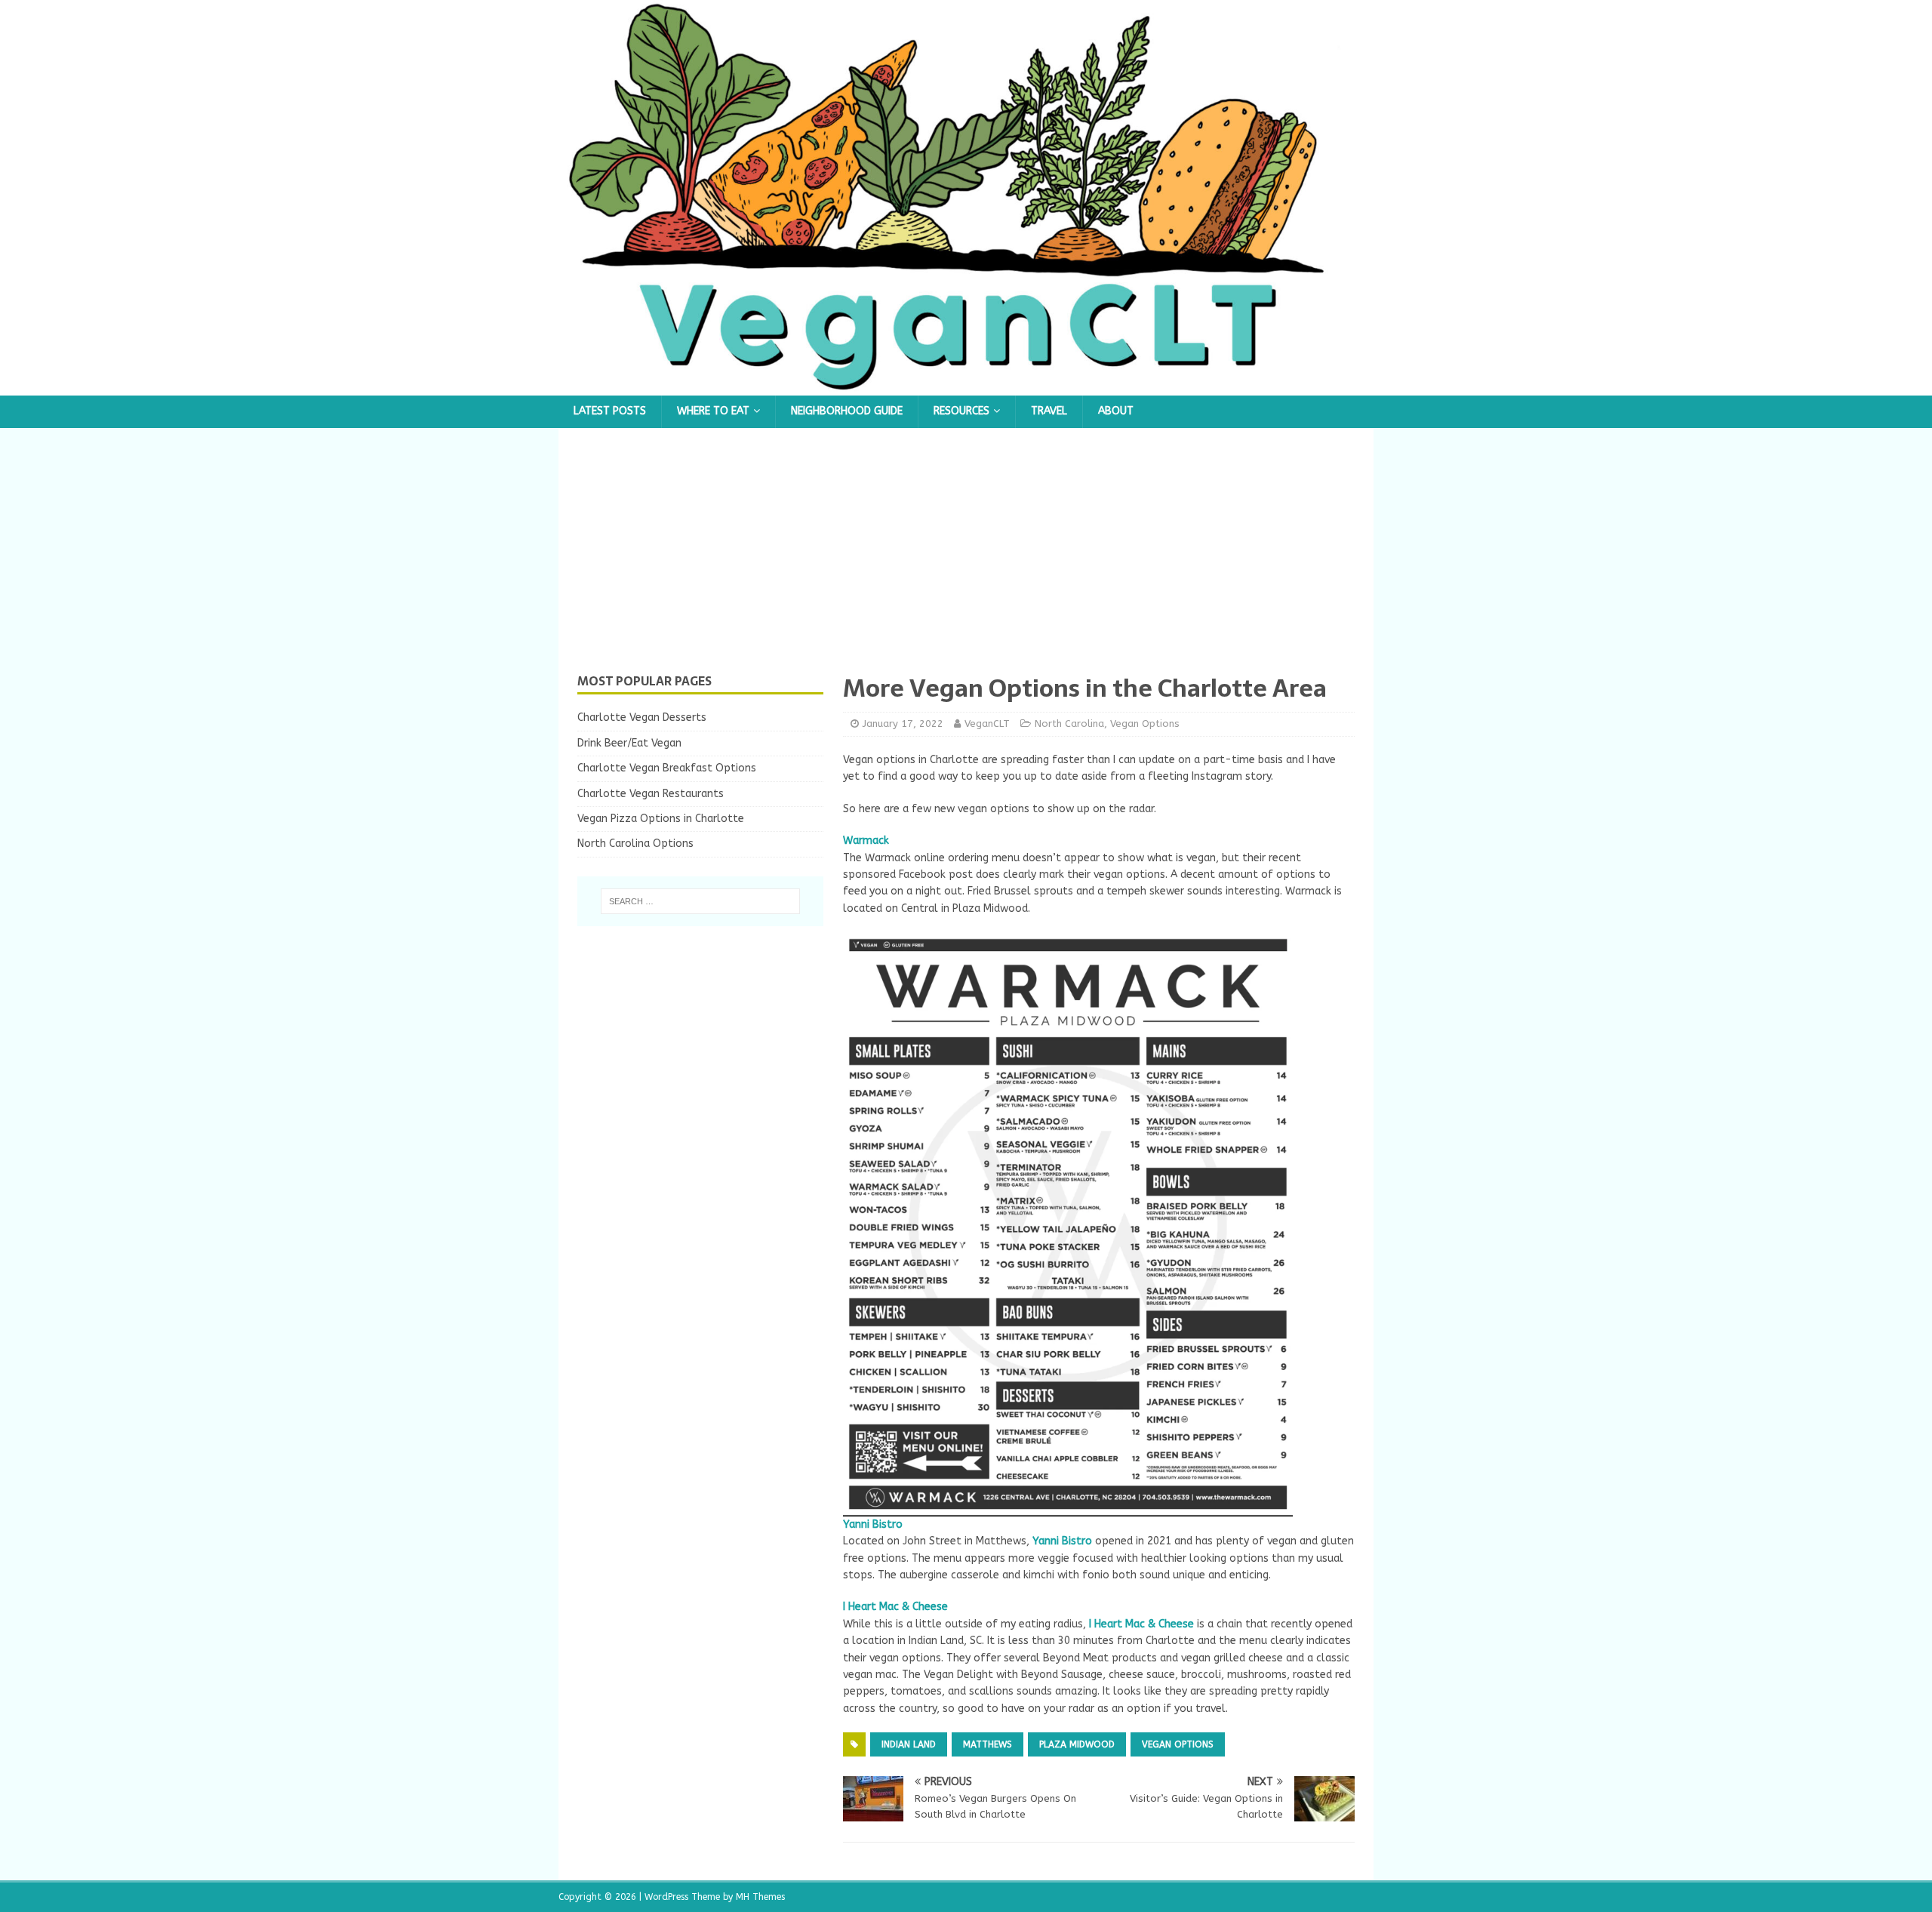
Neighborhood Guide (847, 411)
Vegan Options (1145, 724)
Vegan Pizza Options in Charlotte (661, 819)
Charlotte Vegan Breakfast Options (667, 768)
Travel (1049, 411)
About (1116, 411)
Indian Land (909, 1744)
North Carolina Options (635, 844)
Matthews (988, 1744)
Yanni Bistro (1062, 1541)
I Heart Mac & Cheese (895, 1607)
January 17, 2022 (903, 724)
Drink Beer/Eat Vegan (629, 743)
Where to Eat (713, 411)
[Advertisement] (966, 560)
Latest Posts (610, 411)
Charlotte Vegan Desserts (642, 717)
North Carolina (1069, 724)
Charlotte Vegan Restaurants (651, 794)
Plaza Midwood (1077, 1744)
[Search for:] (700, 901)
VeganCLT (987, 724)
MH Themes (760, 1897)
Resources (961, 411)
